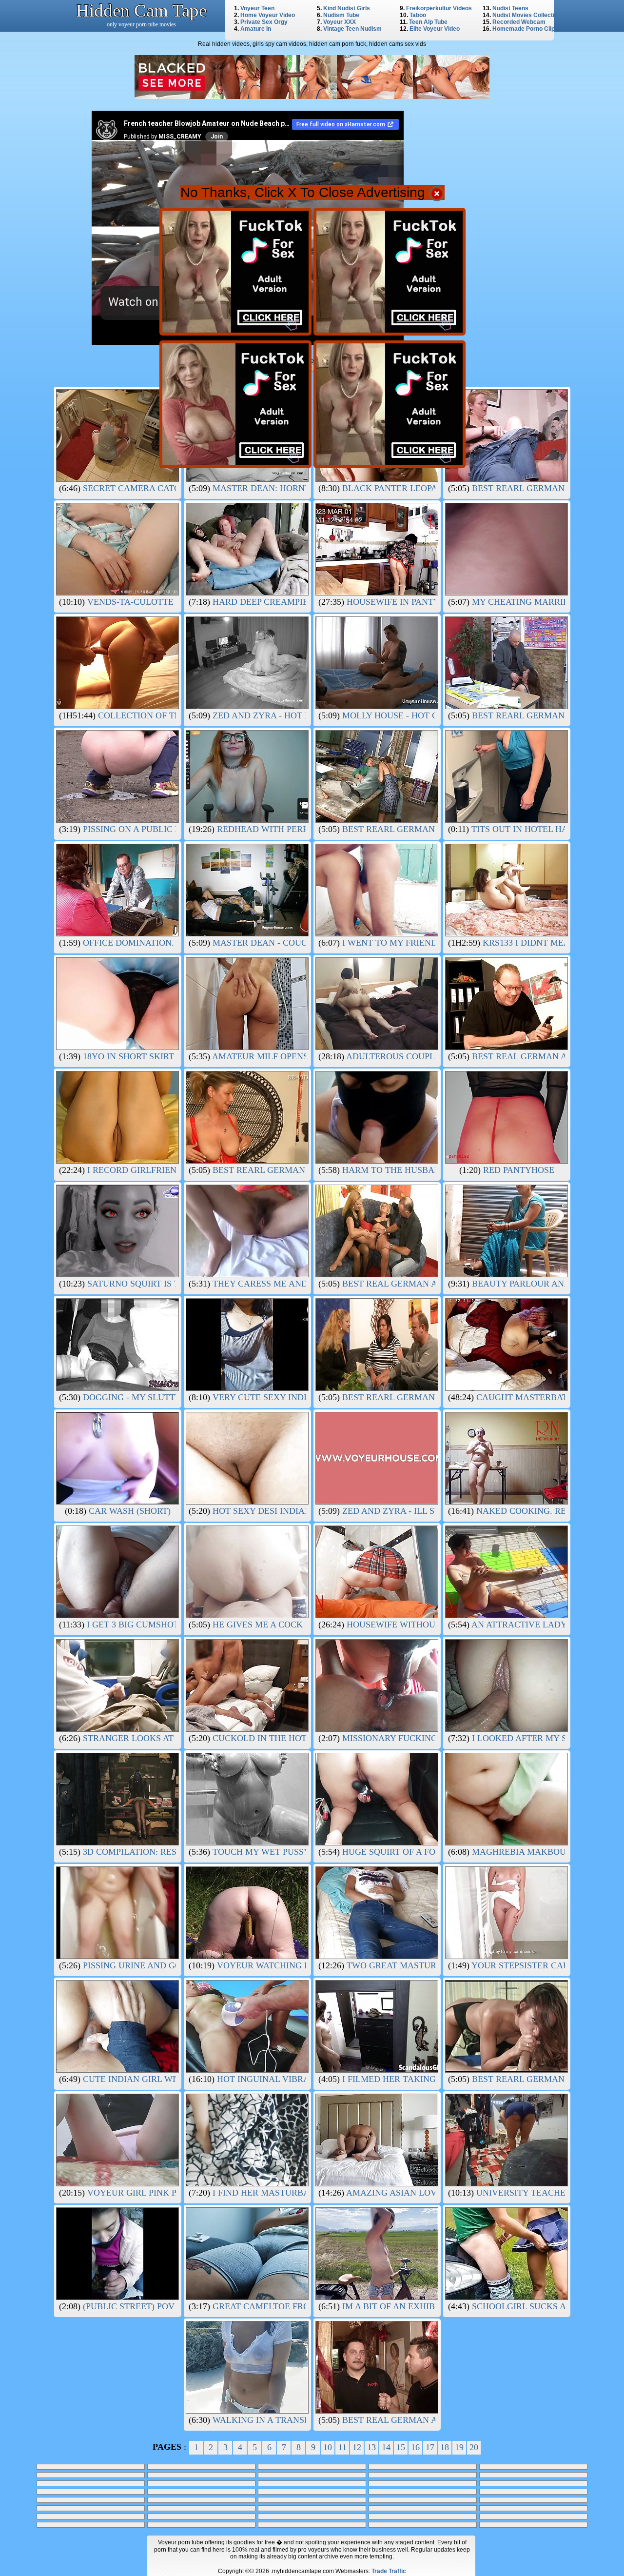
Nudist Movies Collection (527, 15)
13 (371, 2447)
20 (474, 2447)
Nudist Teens (510, 8)
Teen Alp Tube (428, 22)
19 (459, 2447)
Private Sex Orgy (264, 22)
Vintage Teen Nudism (352, 29)
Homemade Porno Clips (525, 29)
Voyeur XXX (340, 22)
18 (445, 2447)
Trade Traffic (389, 2571)
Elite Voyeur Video (435, 29)
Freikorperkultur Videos (439, 8)
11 (342, 2447)
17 (430, 2447)
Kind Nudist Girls (347, 8)
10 (328, 2447)
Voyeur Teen (257, 8)
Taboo (418, 15)
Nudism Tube (341, 15)
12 (357, 2447)
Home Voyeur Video (268, 15)
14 (386, 2447)
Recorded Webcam (519, 22)
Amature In (256, 29)
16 (415, 2447)
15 (401, 2447)
